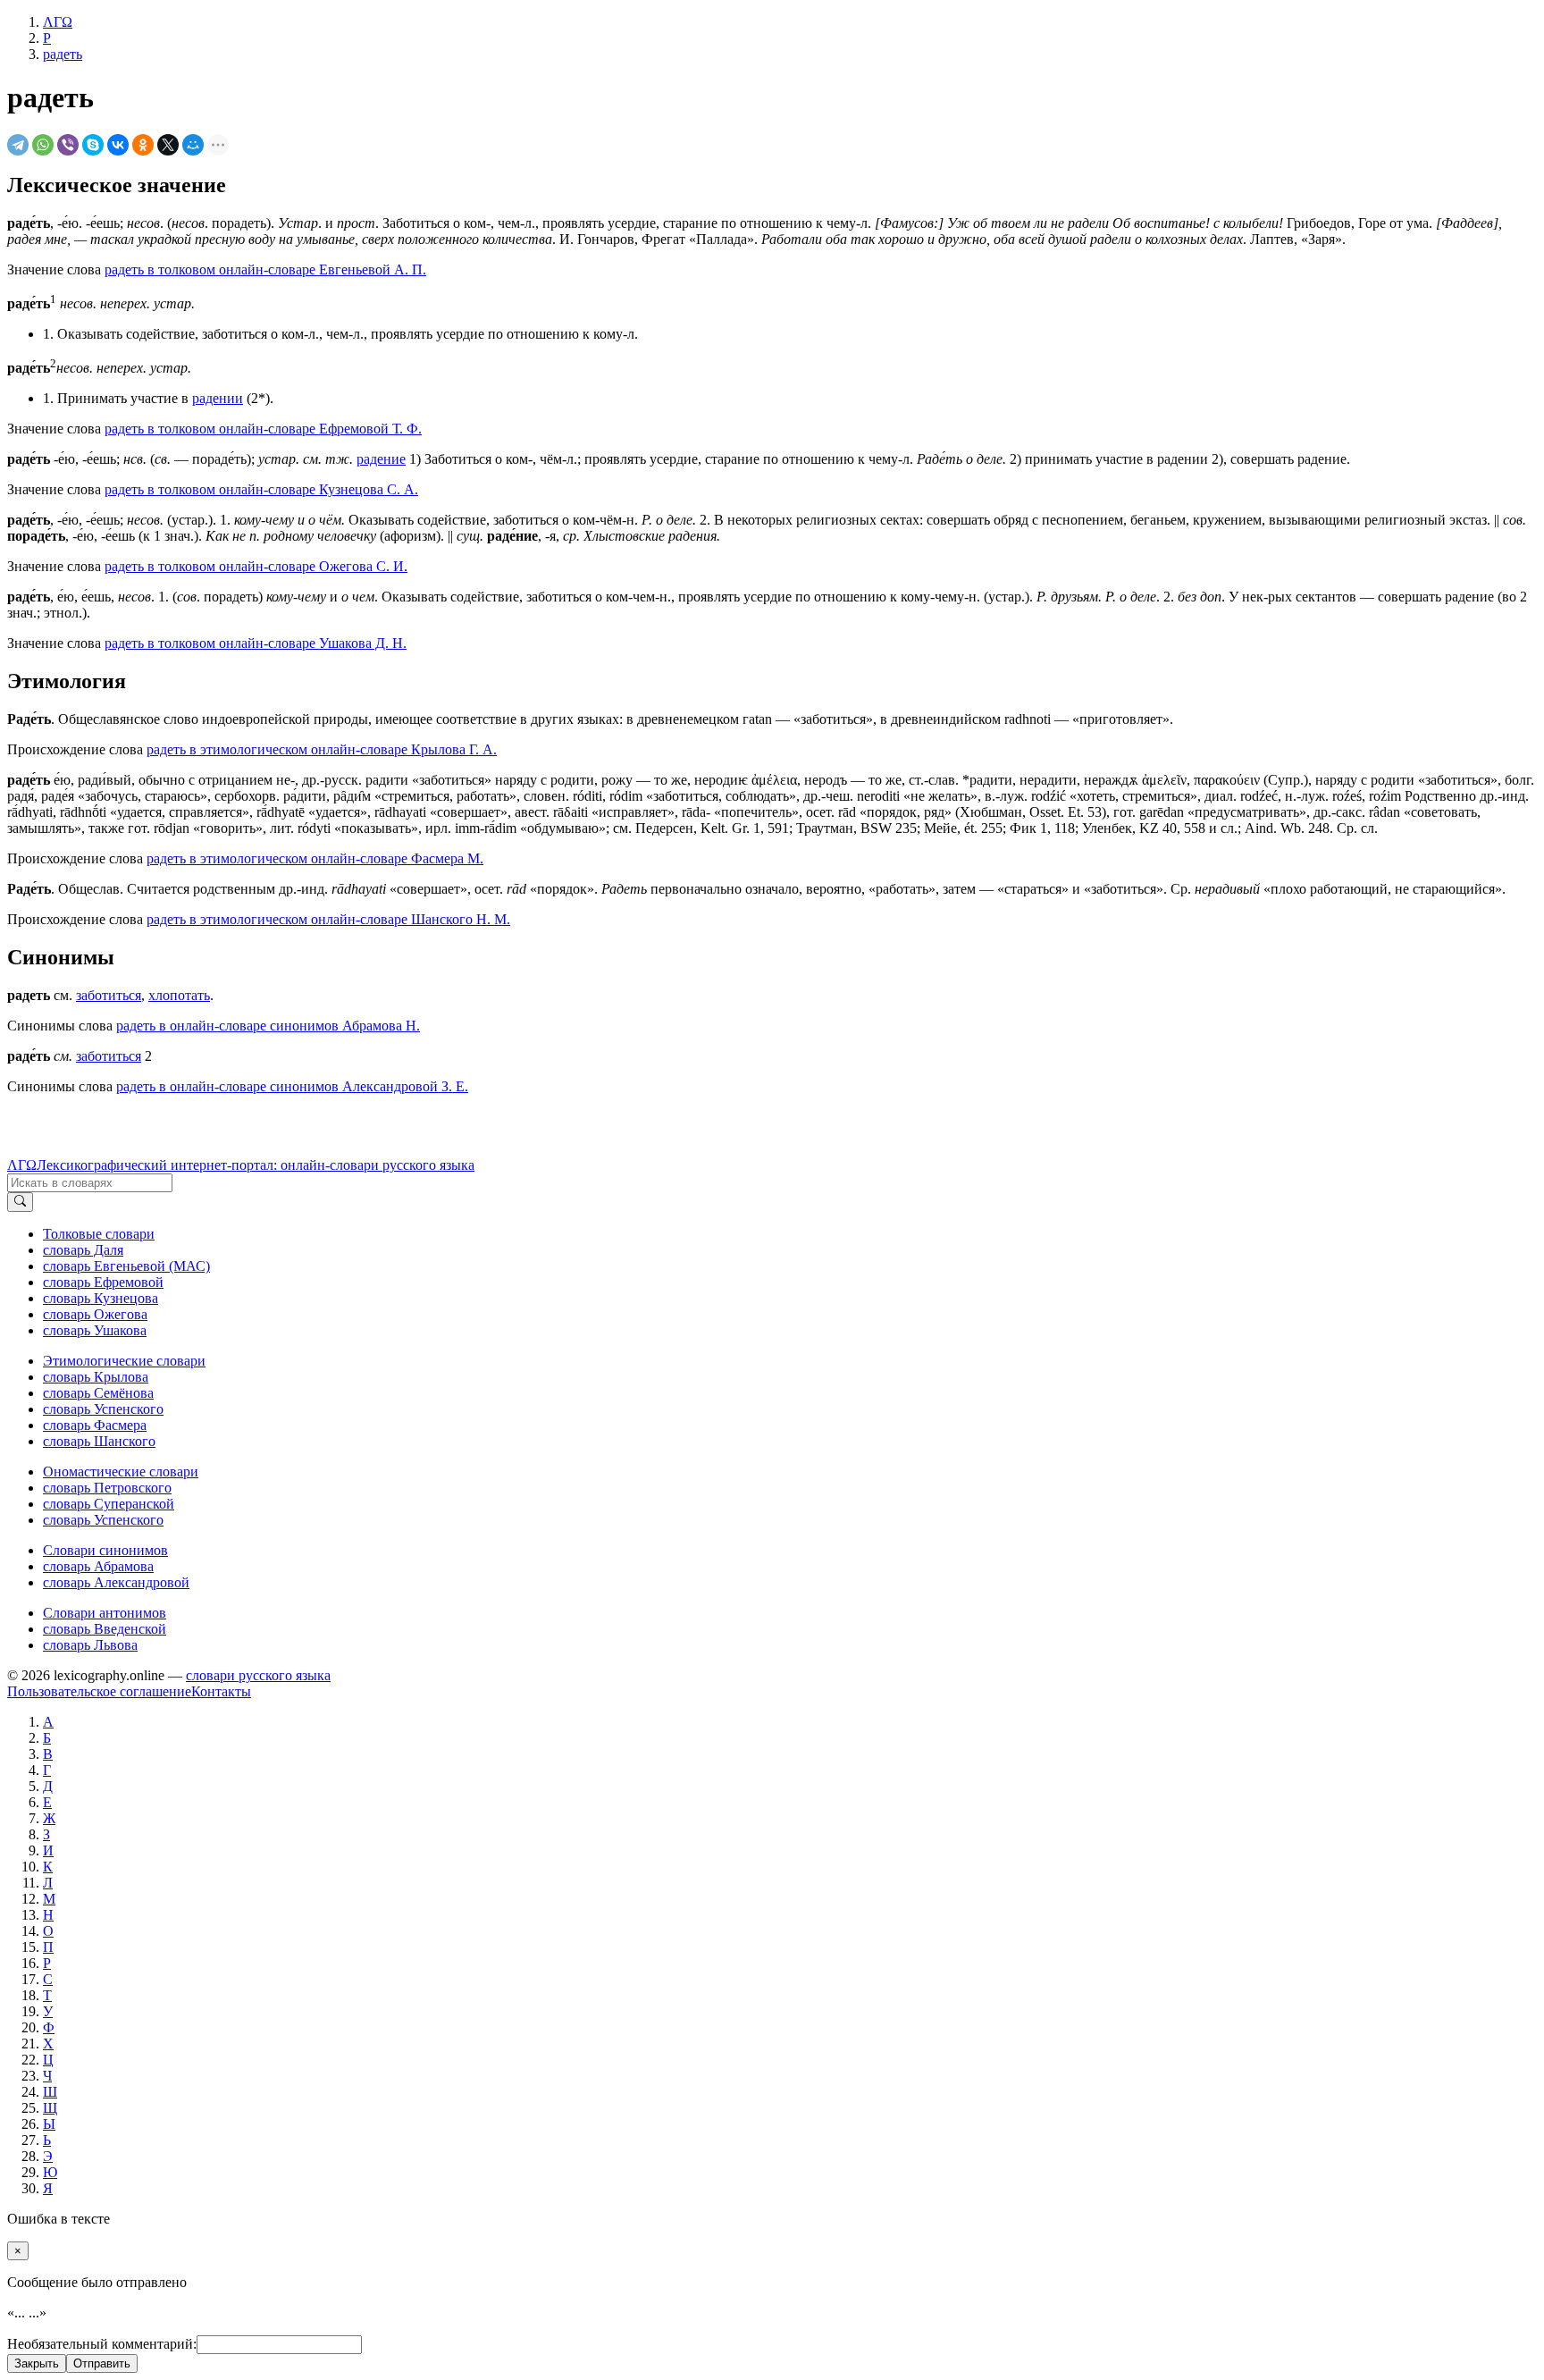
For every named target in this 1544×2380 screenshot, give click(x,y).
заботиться (109, 995)
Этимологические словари (124, 1361)
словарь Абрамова (98, 1566)
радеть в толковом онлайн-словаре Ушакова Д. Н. (256, 643)
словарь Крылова (96, 1377)
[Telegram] (18, 145)
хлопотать (179, 995)
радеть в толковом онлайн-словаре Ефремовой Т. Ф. (263, 429)
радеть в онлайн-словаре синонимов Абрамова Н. (268, 1026)
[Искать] (20, 1202)
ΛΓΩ (22, 1165)
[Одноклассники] (143, 145)
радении (218, 398)
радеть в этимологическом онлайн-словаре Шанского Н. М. (328, 919)
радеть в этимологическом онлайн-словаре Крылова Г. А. (322, 749)
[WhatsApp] (43, 145)
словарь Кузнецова (101, 1298)
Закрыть (37, 2363)
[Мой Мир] (193, 145)
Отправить (102, 2363)
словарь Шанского (99, 1441)
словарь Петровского (107, 1488)
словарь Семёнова (98, 1393)
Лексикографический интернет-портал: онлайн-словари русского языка (256, 1165)
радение (381, 459)
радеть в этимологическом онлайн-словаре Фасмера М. (315, 858)
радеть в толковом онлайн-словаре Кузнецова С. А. (261, 489)
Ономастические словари (121, 1472)
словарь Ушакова (95, 1330)
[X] (168, 145)
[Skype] (93, 145)
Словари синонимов (105, 1550)
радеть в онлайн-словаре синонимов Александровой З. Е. (292, 1086)
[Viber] (68, 145)
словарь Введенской (105, 1629)
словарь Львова (90, 1645)
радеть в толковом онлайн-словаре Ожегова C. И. (256, 566)
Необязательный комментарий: (102, 2344)
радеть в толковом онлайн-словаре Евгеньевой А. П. (265, 269)
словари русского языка (258, 1675)
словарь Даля (83, 1250)
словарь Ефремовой (103, 1282)
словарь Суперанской (109, 1504)
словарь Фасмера (95, 1425)
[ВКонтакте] (118, 145)
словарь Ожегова (95, 1314)
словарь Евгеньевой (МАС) (126, 1266)
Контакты (221, 1691)
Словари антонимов (105, 1613)
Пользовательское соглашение (99, 1691)
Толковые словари (99, 1234)
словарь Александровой (116, 1582)
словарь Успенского (103, 1409)
